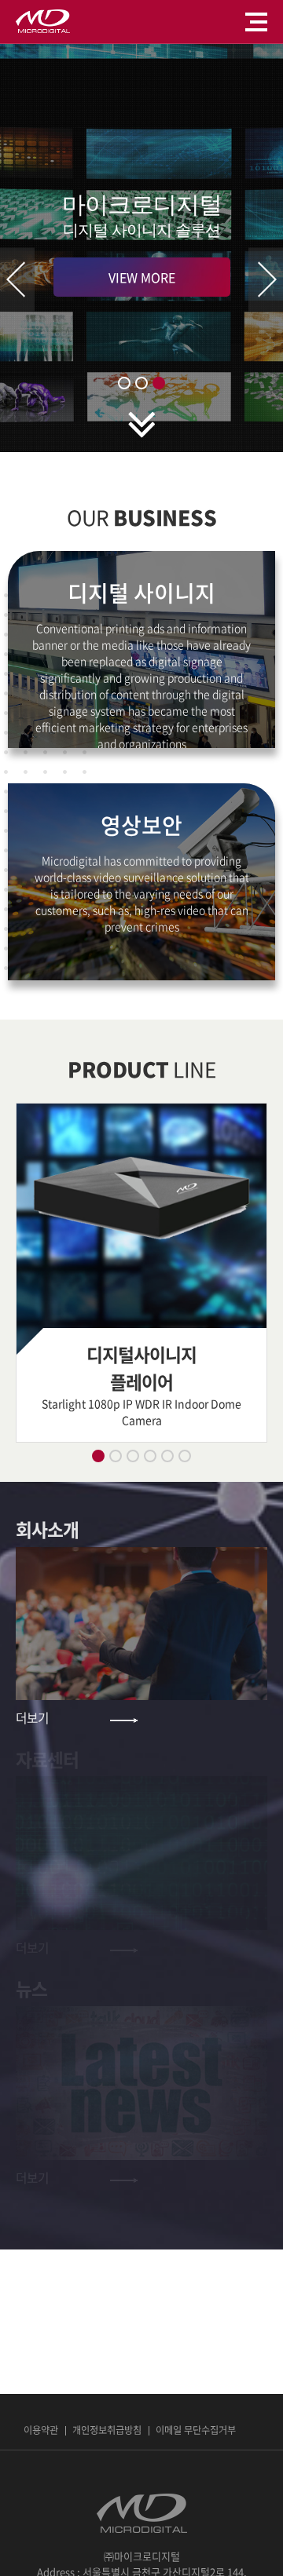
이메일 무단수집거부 (196, 2430)
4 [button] (150, 1456)
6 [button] (185, 1456)
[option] (141, 248)
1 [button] (124, 383)
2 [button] (141, 383)
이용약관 (41, 2430)
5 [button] (167, 1456)
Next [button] (266, 280)
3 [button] (159, 383)
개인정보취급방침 (107, 2430)
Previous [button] (17, 280)
